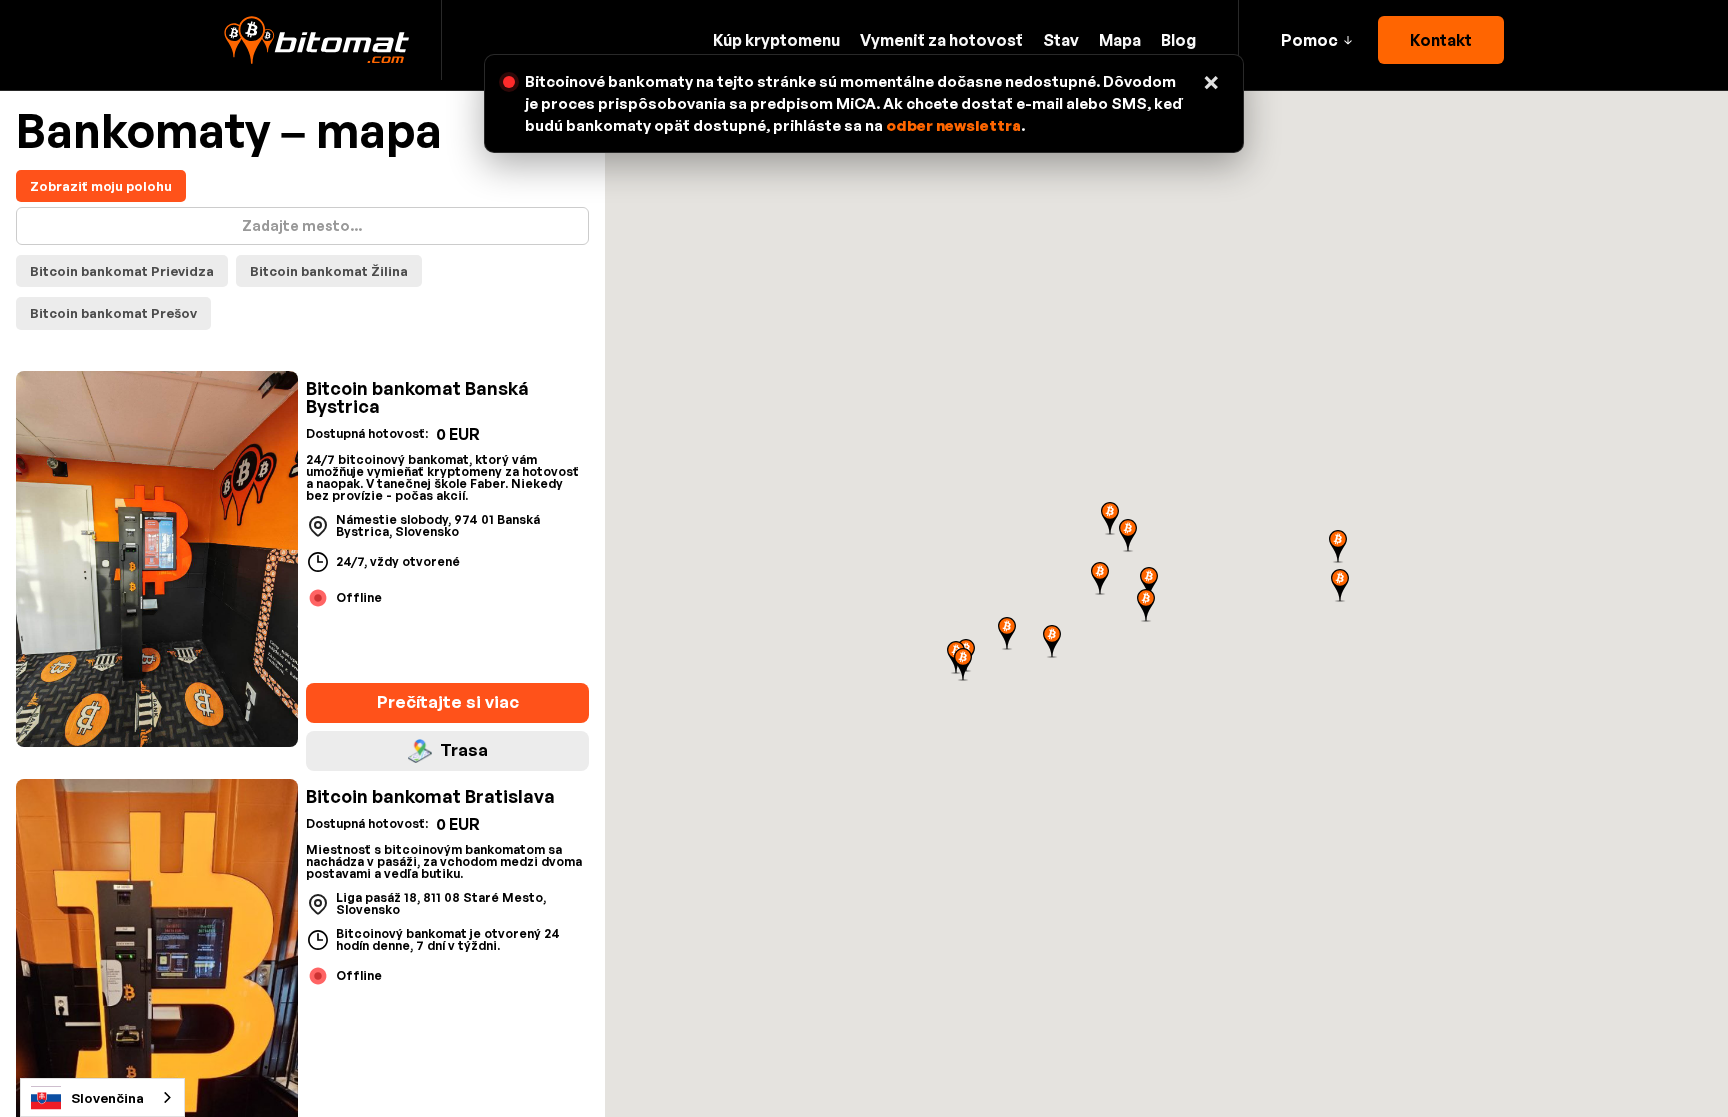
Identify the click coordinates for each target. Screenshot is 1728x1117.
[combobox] (102, 1097)
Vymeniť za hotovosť (941, 40)
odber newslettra (953, 125)
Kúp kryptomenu (776, 40)
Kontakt (1441, 40)
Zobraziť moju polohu (101, 186)
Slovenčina (107, 1098)
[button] (1316, 40)
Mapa (1120, 40)
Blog (1178, 40)
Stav (1061, 40)
